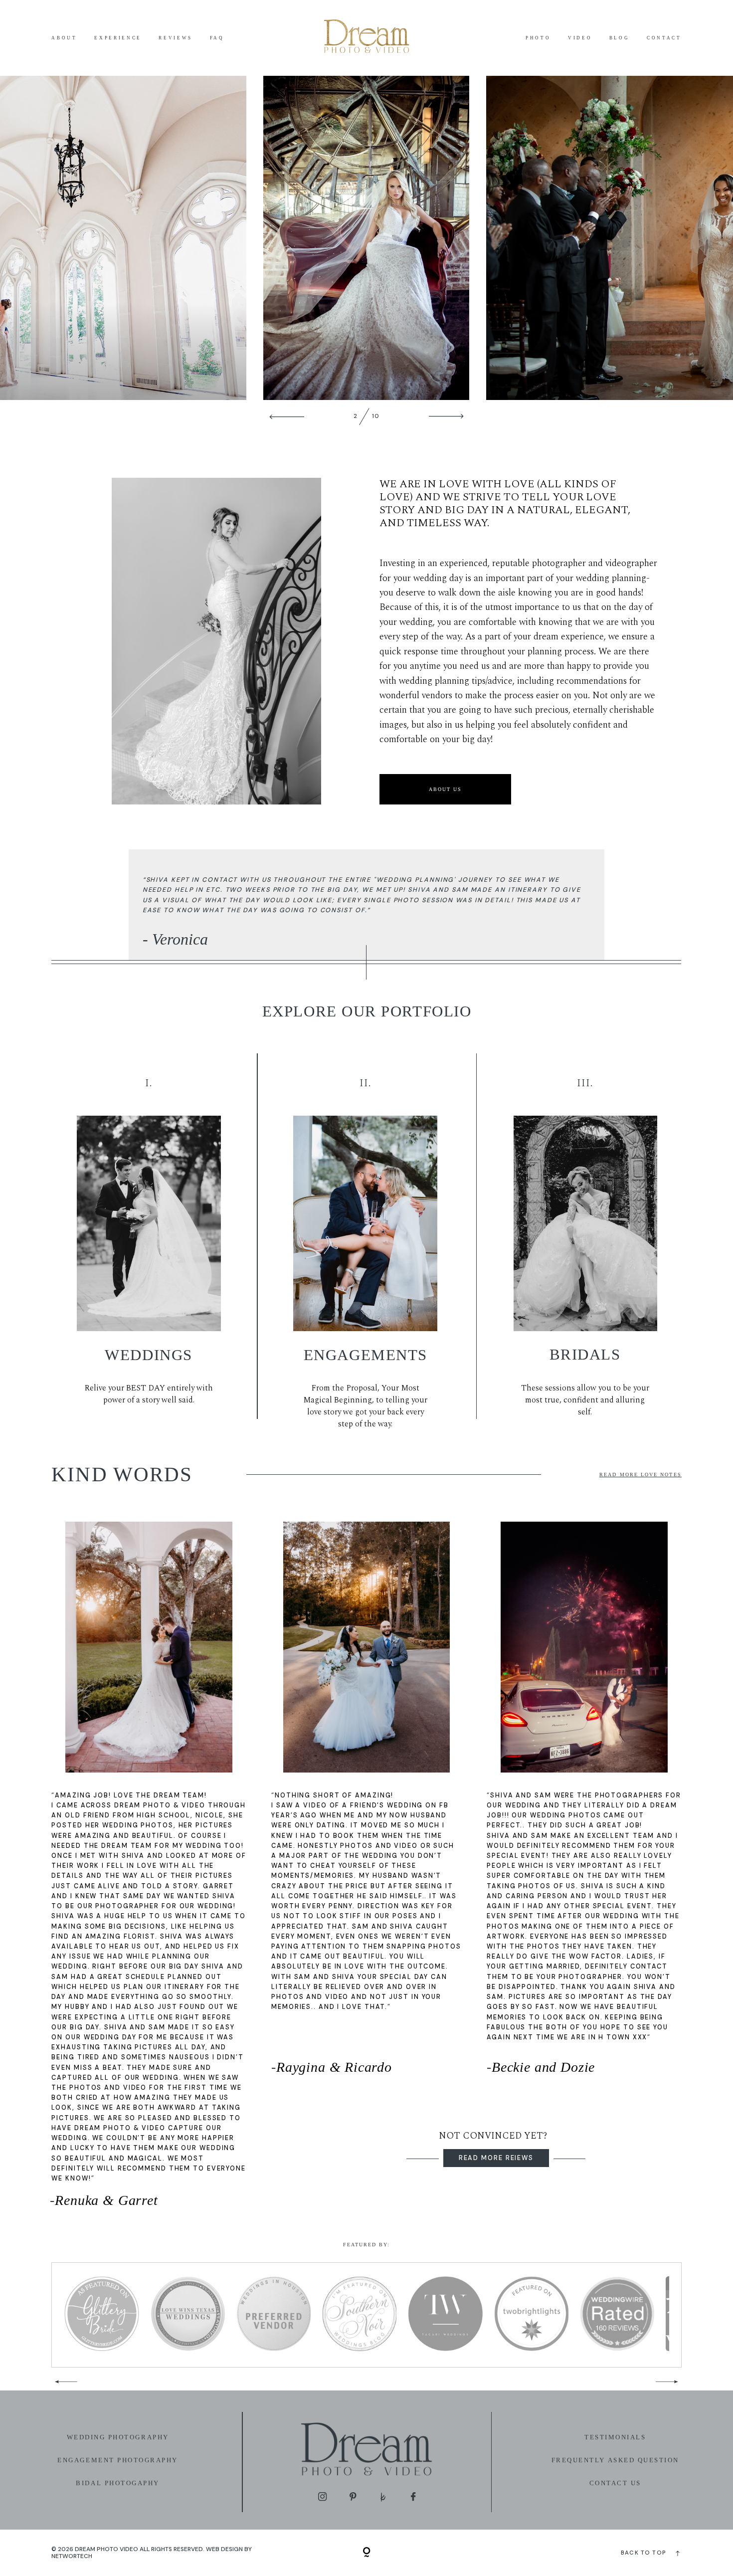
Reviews (176, 38)
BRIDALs (585, 1354)
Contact (664, 38)
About (64, 38)
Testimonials (615, 2437)
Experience (118, 38)
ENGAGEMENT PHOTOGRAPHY (118, 2460)
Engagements (366, 1355)
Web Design (224, 2549)
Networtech (72, 2556)
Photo (538, 38)
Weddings (148, 1355)
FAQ (217, 38)
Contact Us (615, 2483)
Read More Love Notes (640, 1475)
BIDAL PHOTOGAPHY (117, 2483)
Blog (620, 38)
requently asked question (618, 2460)
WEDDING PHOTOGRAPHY (118, 2437)
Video (580, 38)
